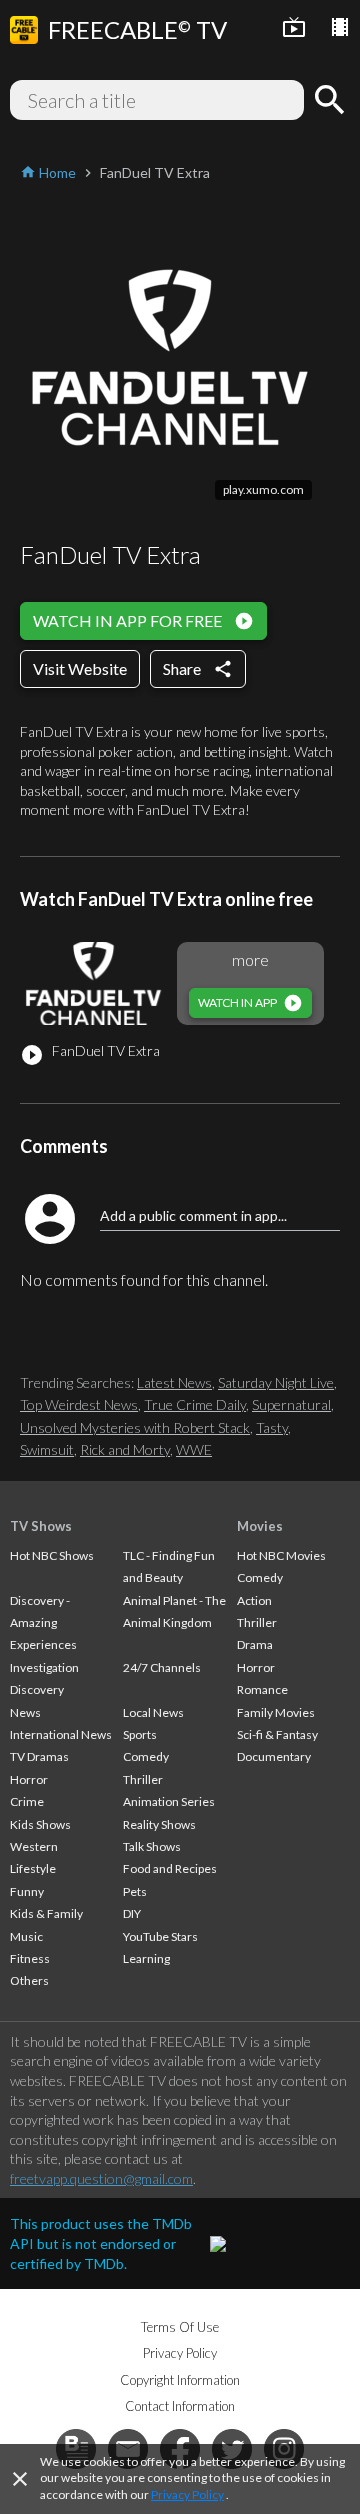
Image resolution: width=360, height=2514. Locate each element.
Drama (255, 1644)
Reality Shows (159, 1824)
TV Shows (41, 1526)
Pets (135, 1891)
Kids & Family (46, 1913)
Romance (262, 1689)
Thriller (143, 1779)
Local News (153, 1712)
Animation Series (169, 1801)
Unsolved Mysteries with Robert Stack (135, 1427)
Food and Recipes (170, 1868)
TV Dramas (39, 1756)
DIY (132, 1913)
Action (254, 1600)
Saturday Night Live (276, 1382)
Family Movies (276, 1712)
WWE (194, 1449)
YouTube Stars (160, 1936)
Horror (29, 1779)
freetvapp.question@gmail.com (101, 2178)
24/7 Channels (162, 1667)
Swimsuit (47, 1449)
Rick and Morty (125, 1449)
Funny (27, 1891)
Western (34, 1846)
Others (29, 1980)
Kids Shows (40, 1824)
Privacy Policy (187, 2494)
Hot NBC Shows (52, 1555)
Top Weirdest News (79, 1404)
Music (26, 1936)
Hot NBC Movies (281, 1555)
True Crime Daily (195, 1404)
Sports (140, 1734)
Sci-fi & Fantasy (277, 1734)
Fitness (30, 1958)
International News (61, 1734)
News (25, 1712)
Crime (27, 1801)
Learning (146, 1958)
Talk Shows (152, 1846)
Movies (260, 1526)
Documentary (274, 1756)
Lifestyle (33, 1868)
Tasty (272, 1427)
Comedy (146, 1756)
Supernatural (291, 1404)
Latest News (174, 1382)
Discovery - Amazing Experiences (43, 1623)
